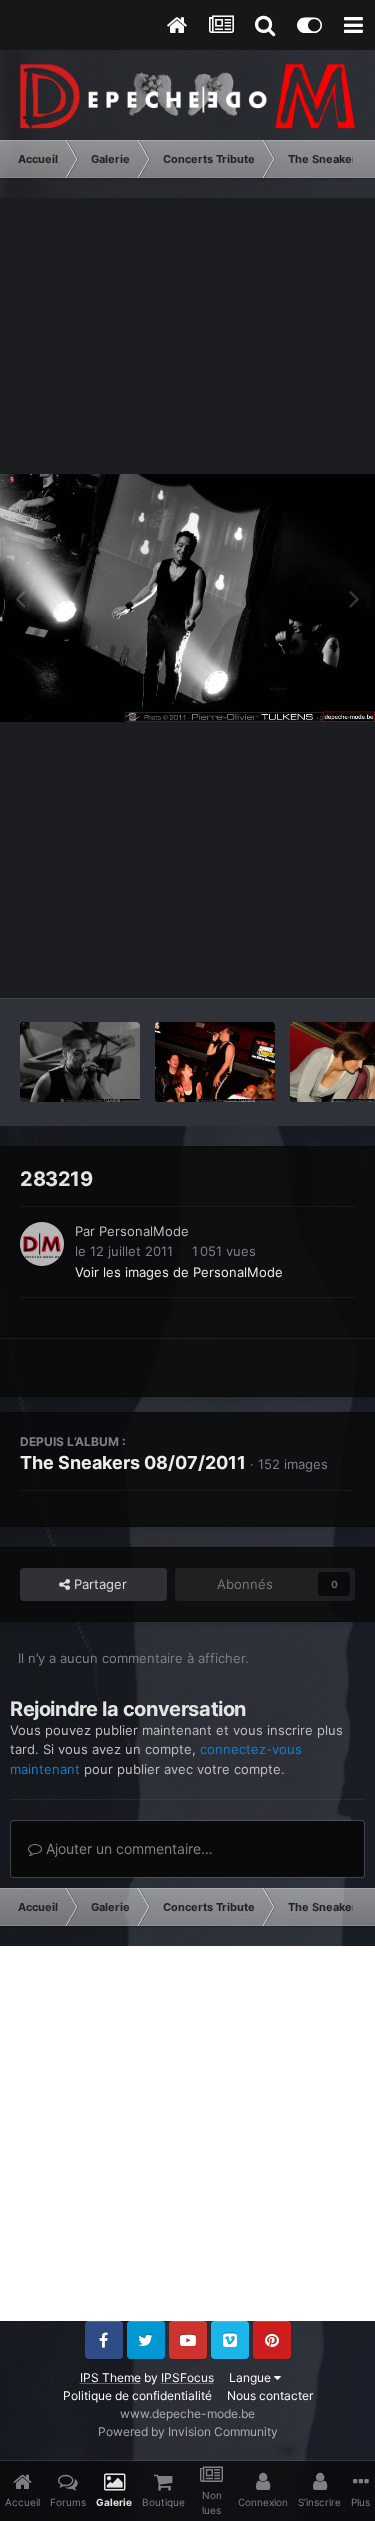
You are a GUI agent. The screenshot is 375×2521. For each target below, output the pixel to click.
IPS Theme (110, 2377)
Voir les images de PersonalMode (179, 1272)
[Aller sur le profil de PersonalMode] (42, 1244)
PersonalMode (144, 1231)
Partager (98, 1584)
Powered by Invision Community (188, 2431)
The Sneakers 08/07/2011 (133, 1462)
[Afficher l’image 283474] (80, 1062)
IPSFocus (187, 2377)
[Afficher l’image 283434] (215, 1062)
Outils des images (274, 962)
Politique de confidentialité (137, 2395)
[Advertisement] (187, 2133)
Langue (251, 2377)
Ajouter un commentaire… (127, 1848)
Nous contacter (270, 2395)
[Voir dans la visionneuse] (187, 598)
